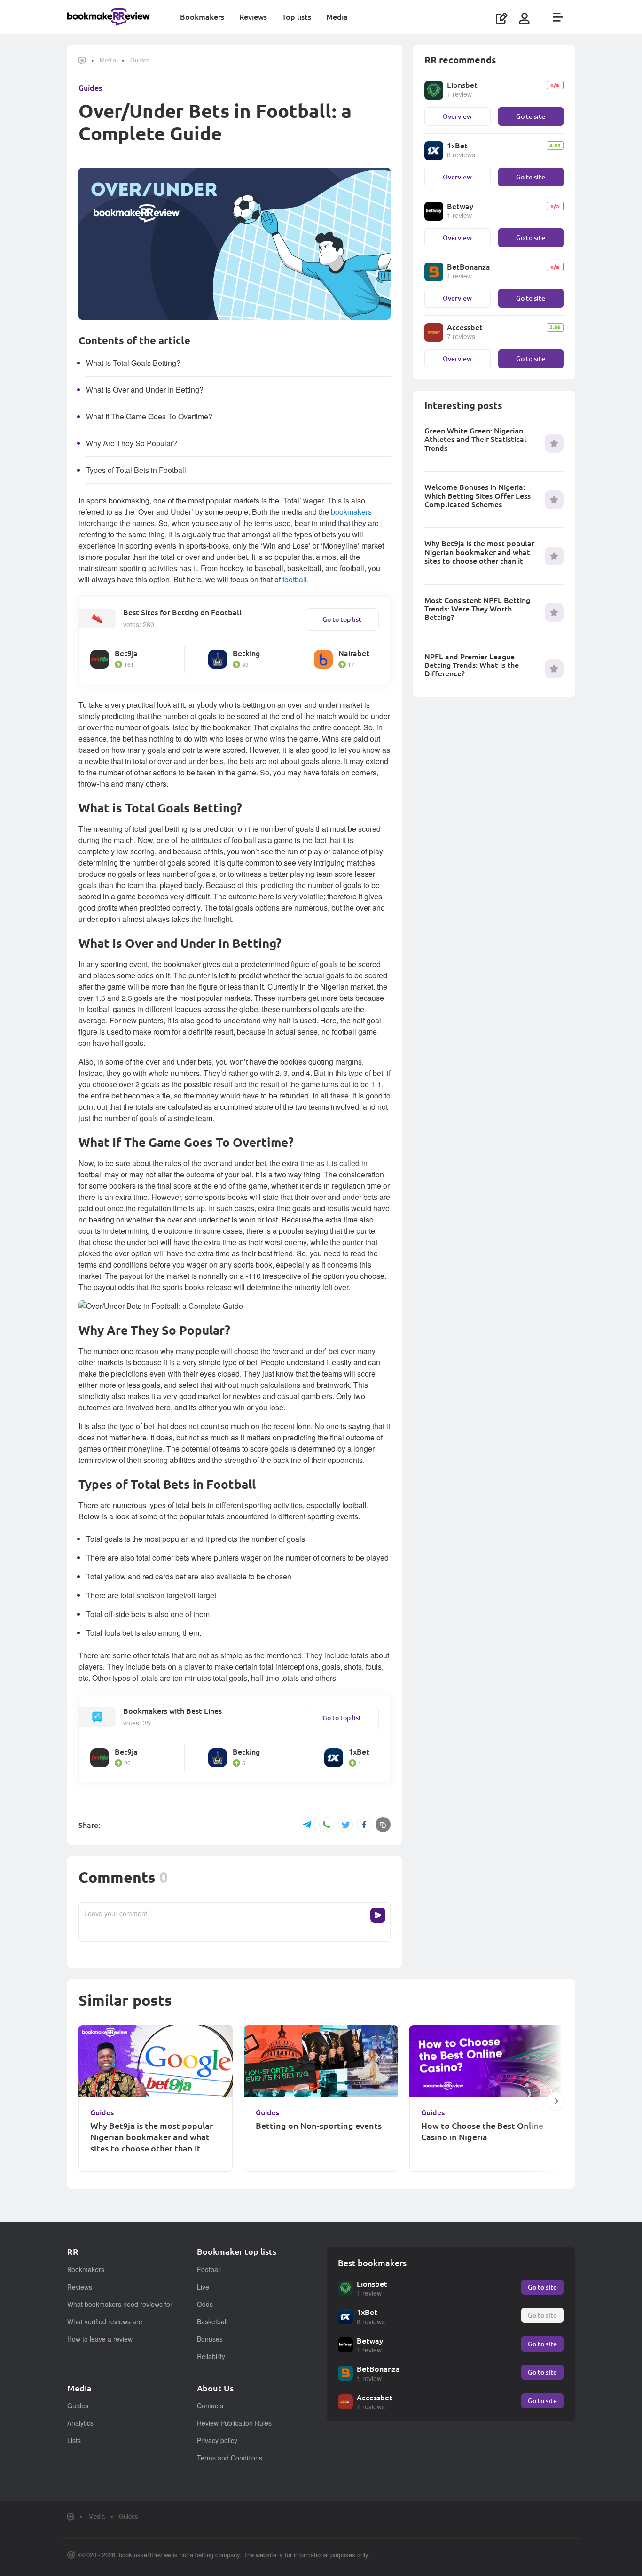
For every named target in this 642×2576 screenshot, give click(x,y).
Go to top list (342, 619)
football (295, 579)
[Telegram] (308, 1825)
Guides (140, 60)
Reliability (211, 2356)
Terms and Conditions (230, 2458)
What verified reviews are (105, 2321)
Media (337, 17)
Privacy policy (217, 2440)
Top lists (297, 17)
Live (203, 2287)
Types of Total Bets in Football (136, 470)
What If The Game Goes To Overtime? (149, 416)
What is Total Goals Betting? (133, 363)
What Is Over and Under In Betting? (145, 390)
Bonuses (210, 2339)
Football (209, 2269)
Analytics (80, 2423)
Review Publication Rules (234, 2423)
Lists (74, 2440)
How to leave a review (100, 2339)
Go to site (531, 116)
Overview (457, 116)
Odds (205, 2304)
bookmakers (351, 512)
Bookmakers (202, 17)
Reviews (253, 17)
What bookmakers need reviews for (120, 2304)
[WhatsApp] (327, 1825)
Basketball (212, 2321)
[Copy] (383, 1825)
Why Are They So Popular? (132, 443)
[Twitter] (345, 1825)
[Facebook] (364, 1825)
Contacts (210, 2406)
